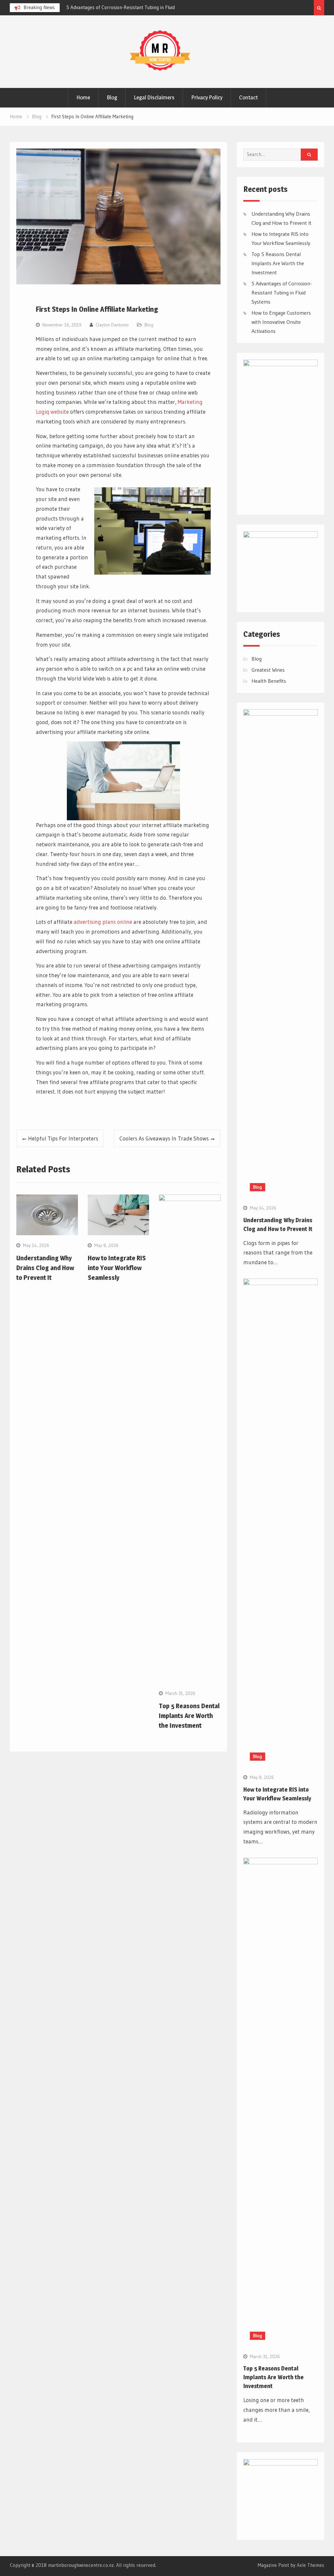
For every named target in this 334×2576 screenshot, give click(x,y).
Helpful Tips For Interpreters (63, 1138)
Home (83, 97)
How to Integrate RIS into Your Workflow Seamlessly (117, 1268)
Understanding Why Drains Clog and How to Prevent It (128, 7)
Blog (112, 97)
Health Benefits (269, 681)
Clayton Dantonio (112, 325)
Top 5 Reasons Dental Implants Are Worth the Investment (189, 1716)
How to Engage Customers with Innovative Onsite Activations (281, 322)
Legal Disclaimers (154, 97)
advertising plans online (103, 922)
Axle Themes (311, 2565)
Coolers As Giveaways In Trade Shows (164, 1138)
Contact (248, 97)
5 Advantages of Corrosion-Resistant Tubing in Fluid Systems (282, 293)
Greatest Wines (268, 670)
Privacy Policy (207, 97)
